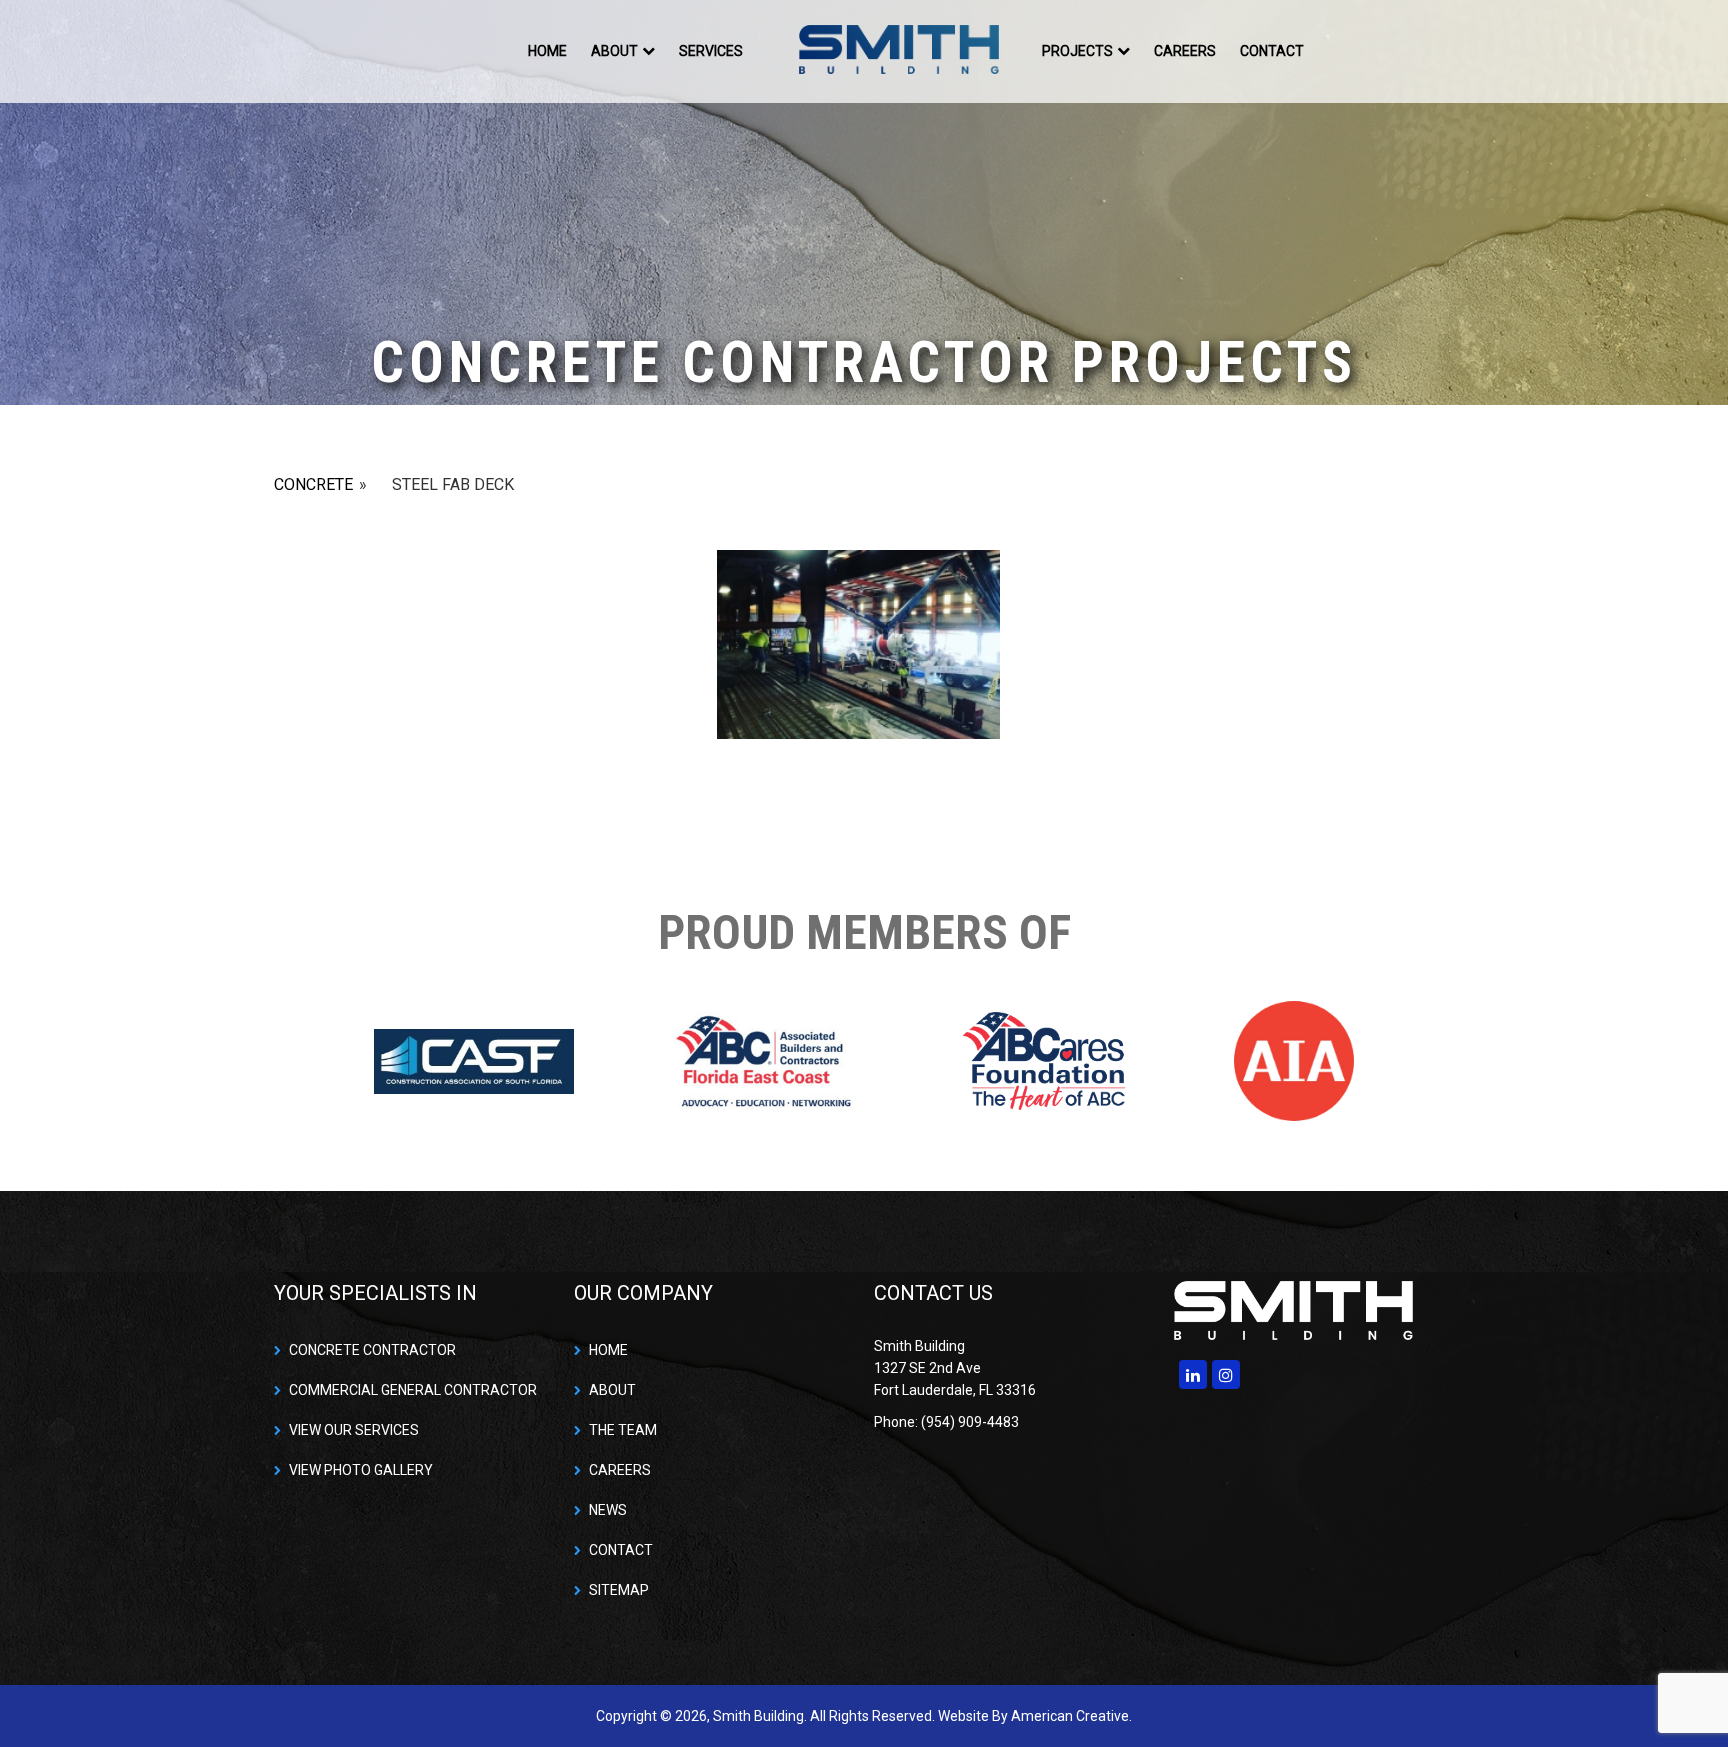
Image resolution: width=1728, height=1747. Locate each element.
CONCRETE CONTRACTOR (372, 1350)
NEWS (608, 1510)
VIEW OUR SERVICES (354, 1430)
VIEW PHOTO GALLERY (361, 1470)
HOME (608, 1350)
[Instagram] (1226, 1374)
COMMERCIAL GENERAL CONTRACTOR (413, 1390)
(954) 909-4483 (1394, 50)
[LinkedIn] (1193, 1374)
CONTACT (621, 1550)
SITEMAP (619, 1590)
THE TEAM (623, 1430)
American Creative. (1071, 1716)
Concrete (313, 484)
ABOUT (612, 1390)
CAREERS (620, 1470)
